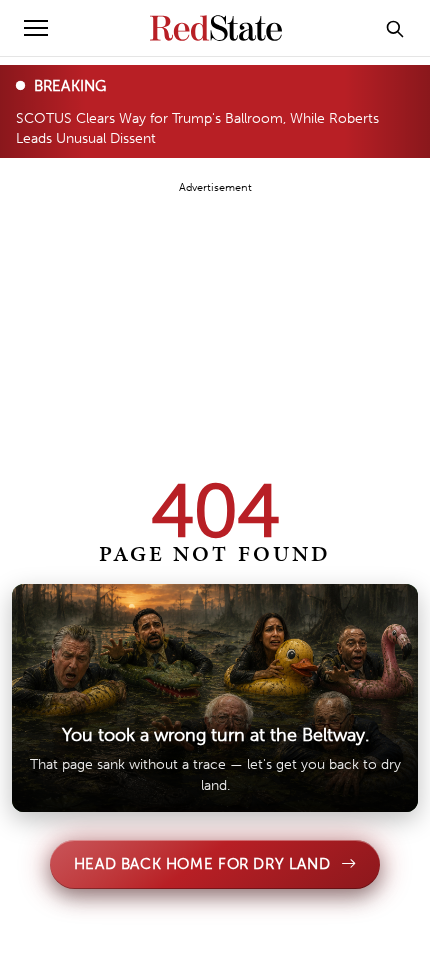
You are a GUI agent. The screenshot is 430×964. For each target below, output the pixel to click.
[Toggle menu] (36, 28)
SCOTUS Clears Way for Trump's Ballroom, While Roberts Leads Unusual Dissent (197, 127)
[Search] (395, 28)
